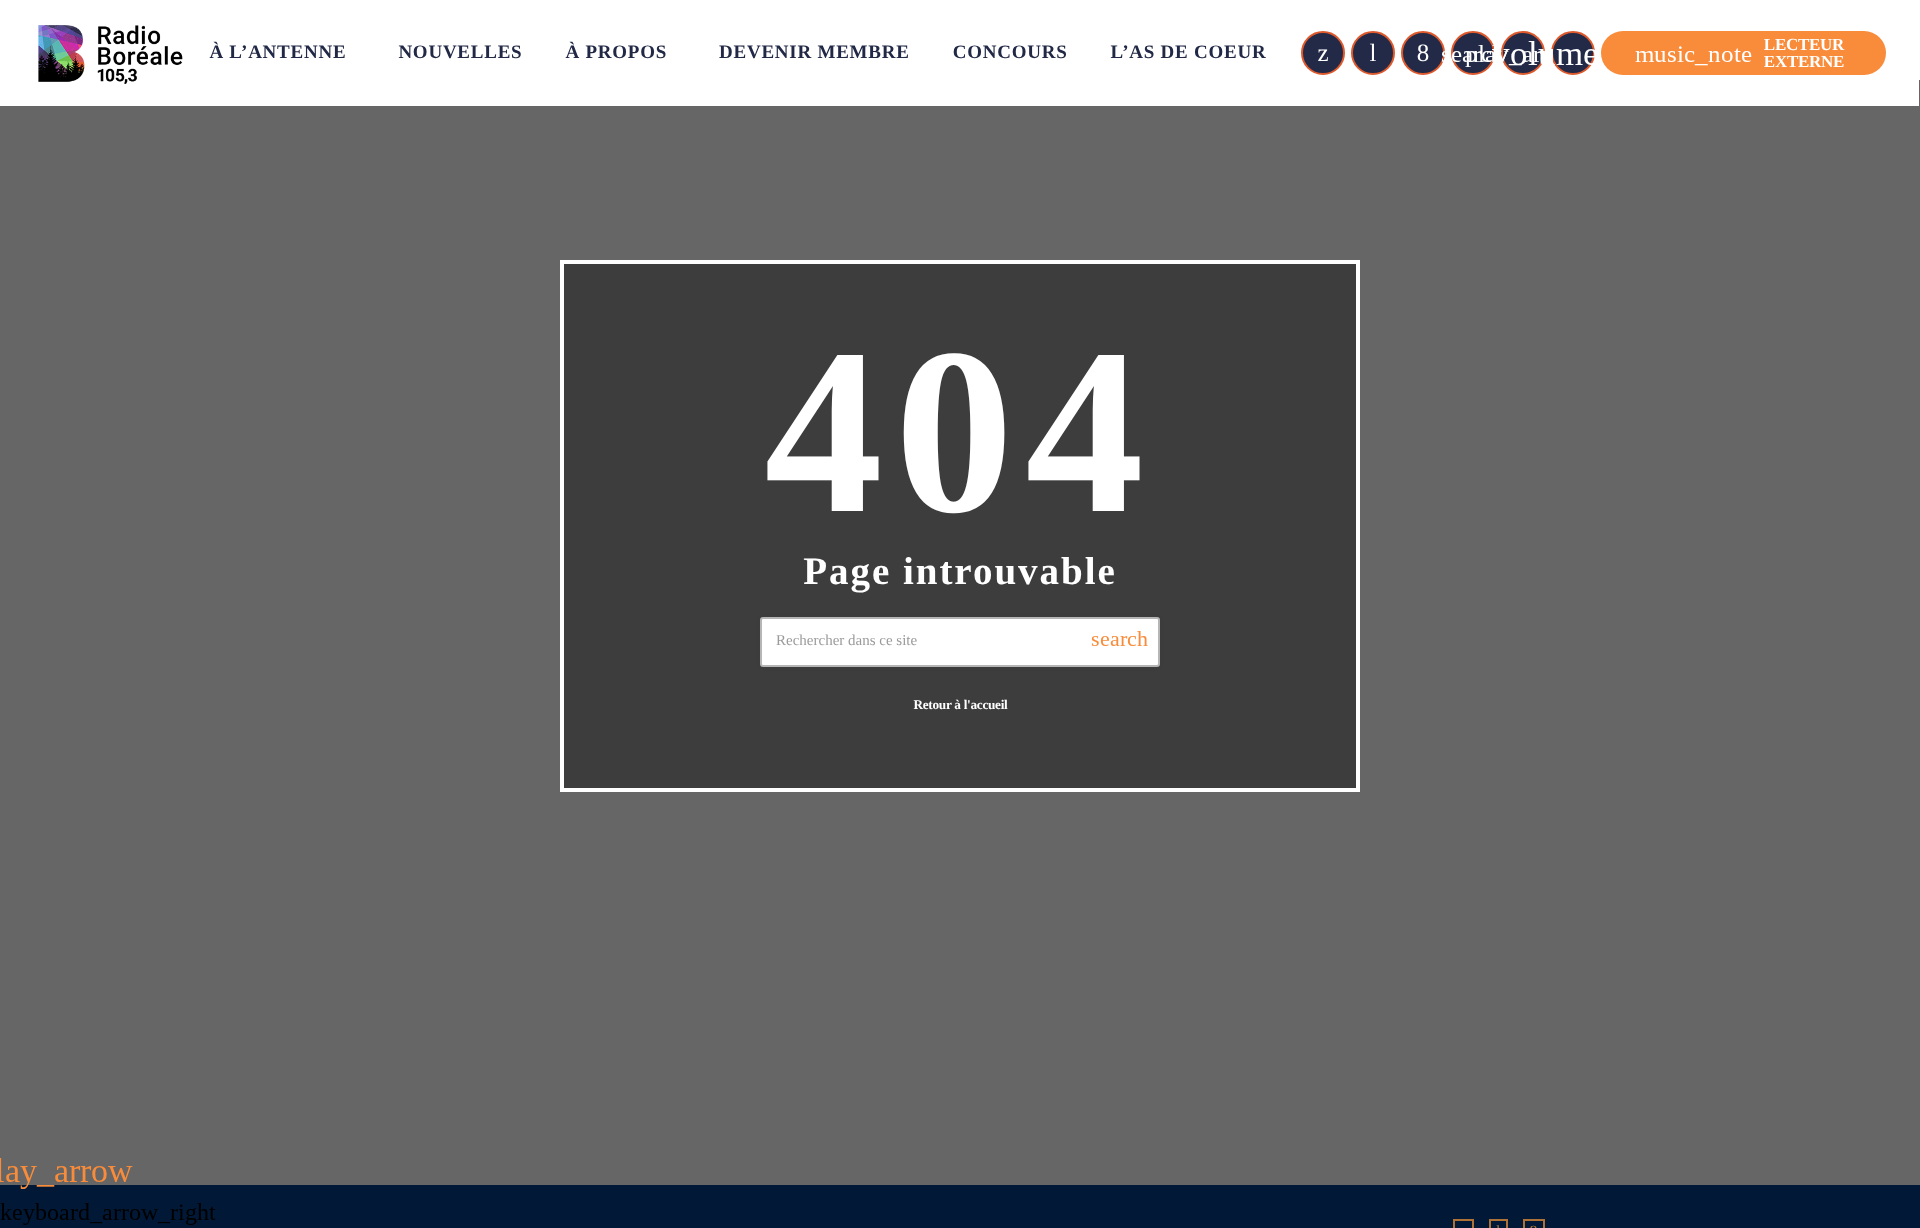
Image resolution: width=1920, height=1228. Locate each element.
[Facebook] (1423, 53)
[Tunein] (1373, 53)
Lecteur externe (1739, 53)
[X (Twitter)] (1323, 53)
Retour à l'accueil (960, 704)
